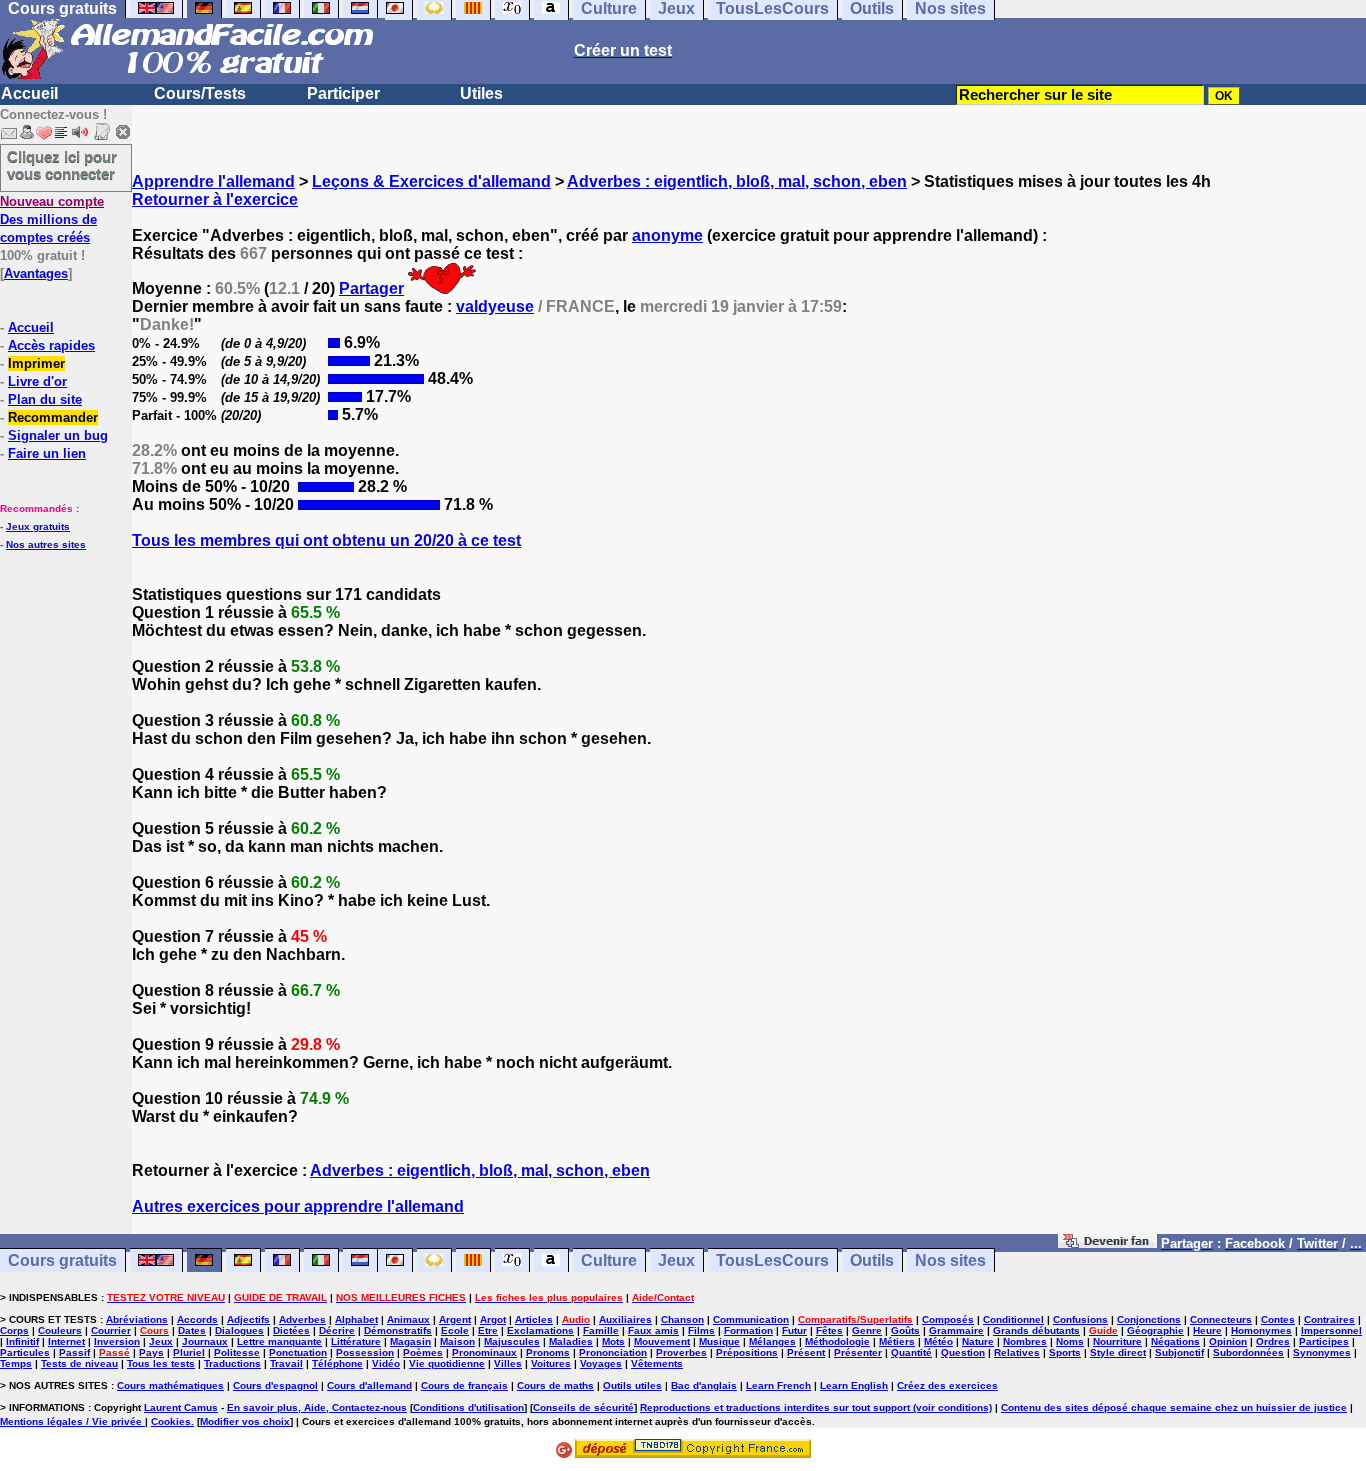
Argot (493, 1319)
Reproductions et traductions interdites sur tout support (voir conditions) (816, 1407)
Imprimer (36, 363)
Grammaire (956, 1330)
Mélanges (772, 1341)
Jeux (676, 1260)
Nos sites (950, 1260)
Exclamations (540, 1330)
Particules (25, 1352)
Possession (365, 1352)
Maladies (571, 1341)
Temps (16, 1363)
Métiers (897, 1341)
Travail (286, 1363)
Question (963, 1352)
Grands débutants (1036, 1330)
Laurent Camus (181, 1407)
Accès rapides (51, 345)
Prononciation (613, 1352)
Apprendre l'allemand (213, 181)
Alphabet (356, 1319)
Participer (343, 93)
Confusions (1080, 1319)
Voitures (551, 1363)
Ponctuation (298, 1352)
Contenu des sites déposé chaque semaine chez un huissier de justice (1174, 1407)
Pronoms (548, 1352)
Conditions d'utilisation (468, 1407)
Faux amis (653, 1330)
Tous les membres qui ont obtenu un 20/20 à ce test (326, 540)
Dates (192, 1330)
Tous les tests (161, 1363)
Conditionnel (1013, 1319)
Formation (748, 1330)
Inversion (117, 1341)
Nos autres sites (46, 544)
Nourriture (1117, 1341)
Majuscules (512, 1341)
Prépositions (747, 1352)
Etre (488, 1330)
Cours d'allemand (369, 1385)
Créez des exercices (947, 1385)
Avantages (36, 273)
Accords (197, 1319)
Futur (794, 1330)
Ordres (1273, 1341)
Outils (872, 1260)
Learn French (778, 1385)
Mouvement (662, 1341)
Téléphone (337, 1363)
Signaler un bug (58, 435)
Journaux (205, 1341)
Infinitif (22, 1341)
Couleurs (60, 1330)
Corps (14, 1330)
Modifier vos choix (245, 1421)
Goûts (905, 1330)
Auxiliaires (625, 1319)
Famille (601, 1330)
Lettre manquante (279, 1341)
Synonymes (1322, 1352)
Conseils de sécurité (583, 1407)
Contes (1278, 1319)
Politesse (237, 1352)
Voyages (601, 1363)
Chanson (682, 1319)
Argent (455, 1319)
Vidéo (386, 1363)
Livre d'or (37, 381)
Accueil (29, 93)
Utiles (481, 93)
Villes (508, 1363)
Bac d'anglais (704, 1385)
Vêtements (657, 1363)
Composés (948, 1319)
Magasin (410, 1341)
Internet (66, 1341)
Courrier (111, 1330)
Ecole (455, 1330)
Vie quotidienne (447, 1363)
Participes (1324, 1341)
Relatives (1017, 1352)
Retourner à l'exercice (215, 199)
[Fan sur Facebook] (1107, 1242)
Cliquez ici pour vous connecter (62, 165)
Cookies (171, 1421)
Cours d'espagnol (275, 1385)
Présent (806, 1352)
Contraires (1329, 1319)
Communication (751, 1319)
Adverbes (302, 1319)
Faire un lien (47, 453)
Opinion (1228, 1341)
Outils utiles (632, 1385)
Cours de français (464, 1385)
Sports (1065, 1352)
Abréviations (137, 1319)
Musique (719, 1341)
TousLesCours (772, 1260)
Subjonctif (1179, 1352)
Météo (938, 1341)
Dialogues (239, 1330)
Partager (371, 288)
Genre (867, 1330)
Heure (1207, 1330)
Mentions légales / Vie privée (72, 1421)
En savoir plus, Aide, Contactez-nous (317, 1407)
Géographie (1155, 1330)
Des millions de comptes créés (52, 219)
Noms (1070, 1341)
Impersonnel (1331, 1330)
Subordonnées (1248, 1352)
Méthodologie (837, 1341)
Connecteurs (1221, 1319)
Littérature (356, 1341)
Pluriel (189, 1352)
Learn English (854, 1385)
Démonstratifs (398, 1330)
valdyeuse (495, 306)
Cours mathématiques (170, 1385)
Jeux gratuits (38, 526)
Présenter (858, 1352)
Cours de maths (555, 1385)
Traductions (232, 1363)
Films (701, 1330)
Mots (613, 1341)
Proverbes (681, 1352)
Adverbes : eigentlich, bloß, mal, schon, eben (737, 181)
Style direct (1118, 1352)
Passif (74, 1352)
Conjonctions (1149, 1319)
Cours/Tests (200, 93)
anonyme (667, 235)
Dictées (291, 1330)
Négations (1175, 1341)
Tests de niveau (79, 1363)
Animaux (408, 1319)
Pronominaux (484, 1352)
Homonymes (1261, 1330)
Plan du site (45, 399)
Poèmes (423, 1352)
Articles (534, 1319)
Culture (609, 1260)
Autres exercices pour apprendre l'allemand (298, 1206)
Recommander (53, 417)
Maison (457, 1341)
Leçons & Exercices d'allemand (431, 181)
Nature (978, 1341)
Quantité (911, 1352)
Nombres (1025, 1341)
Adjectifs (248, 1319)
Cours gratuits (62, 1260)
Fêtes (829, 1330)
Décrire (337, 1330)
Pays (151, 1352)
